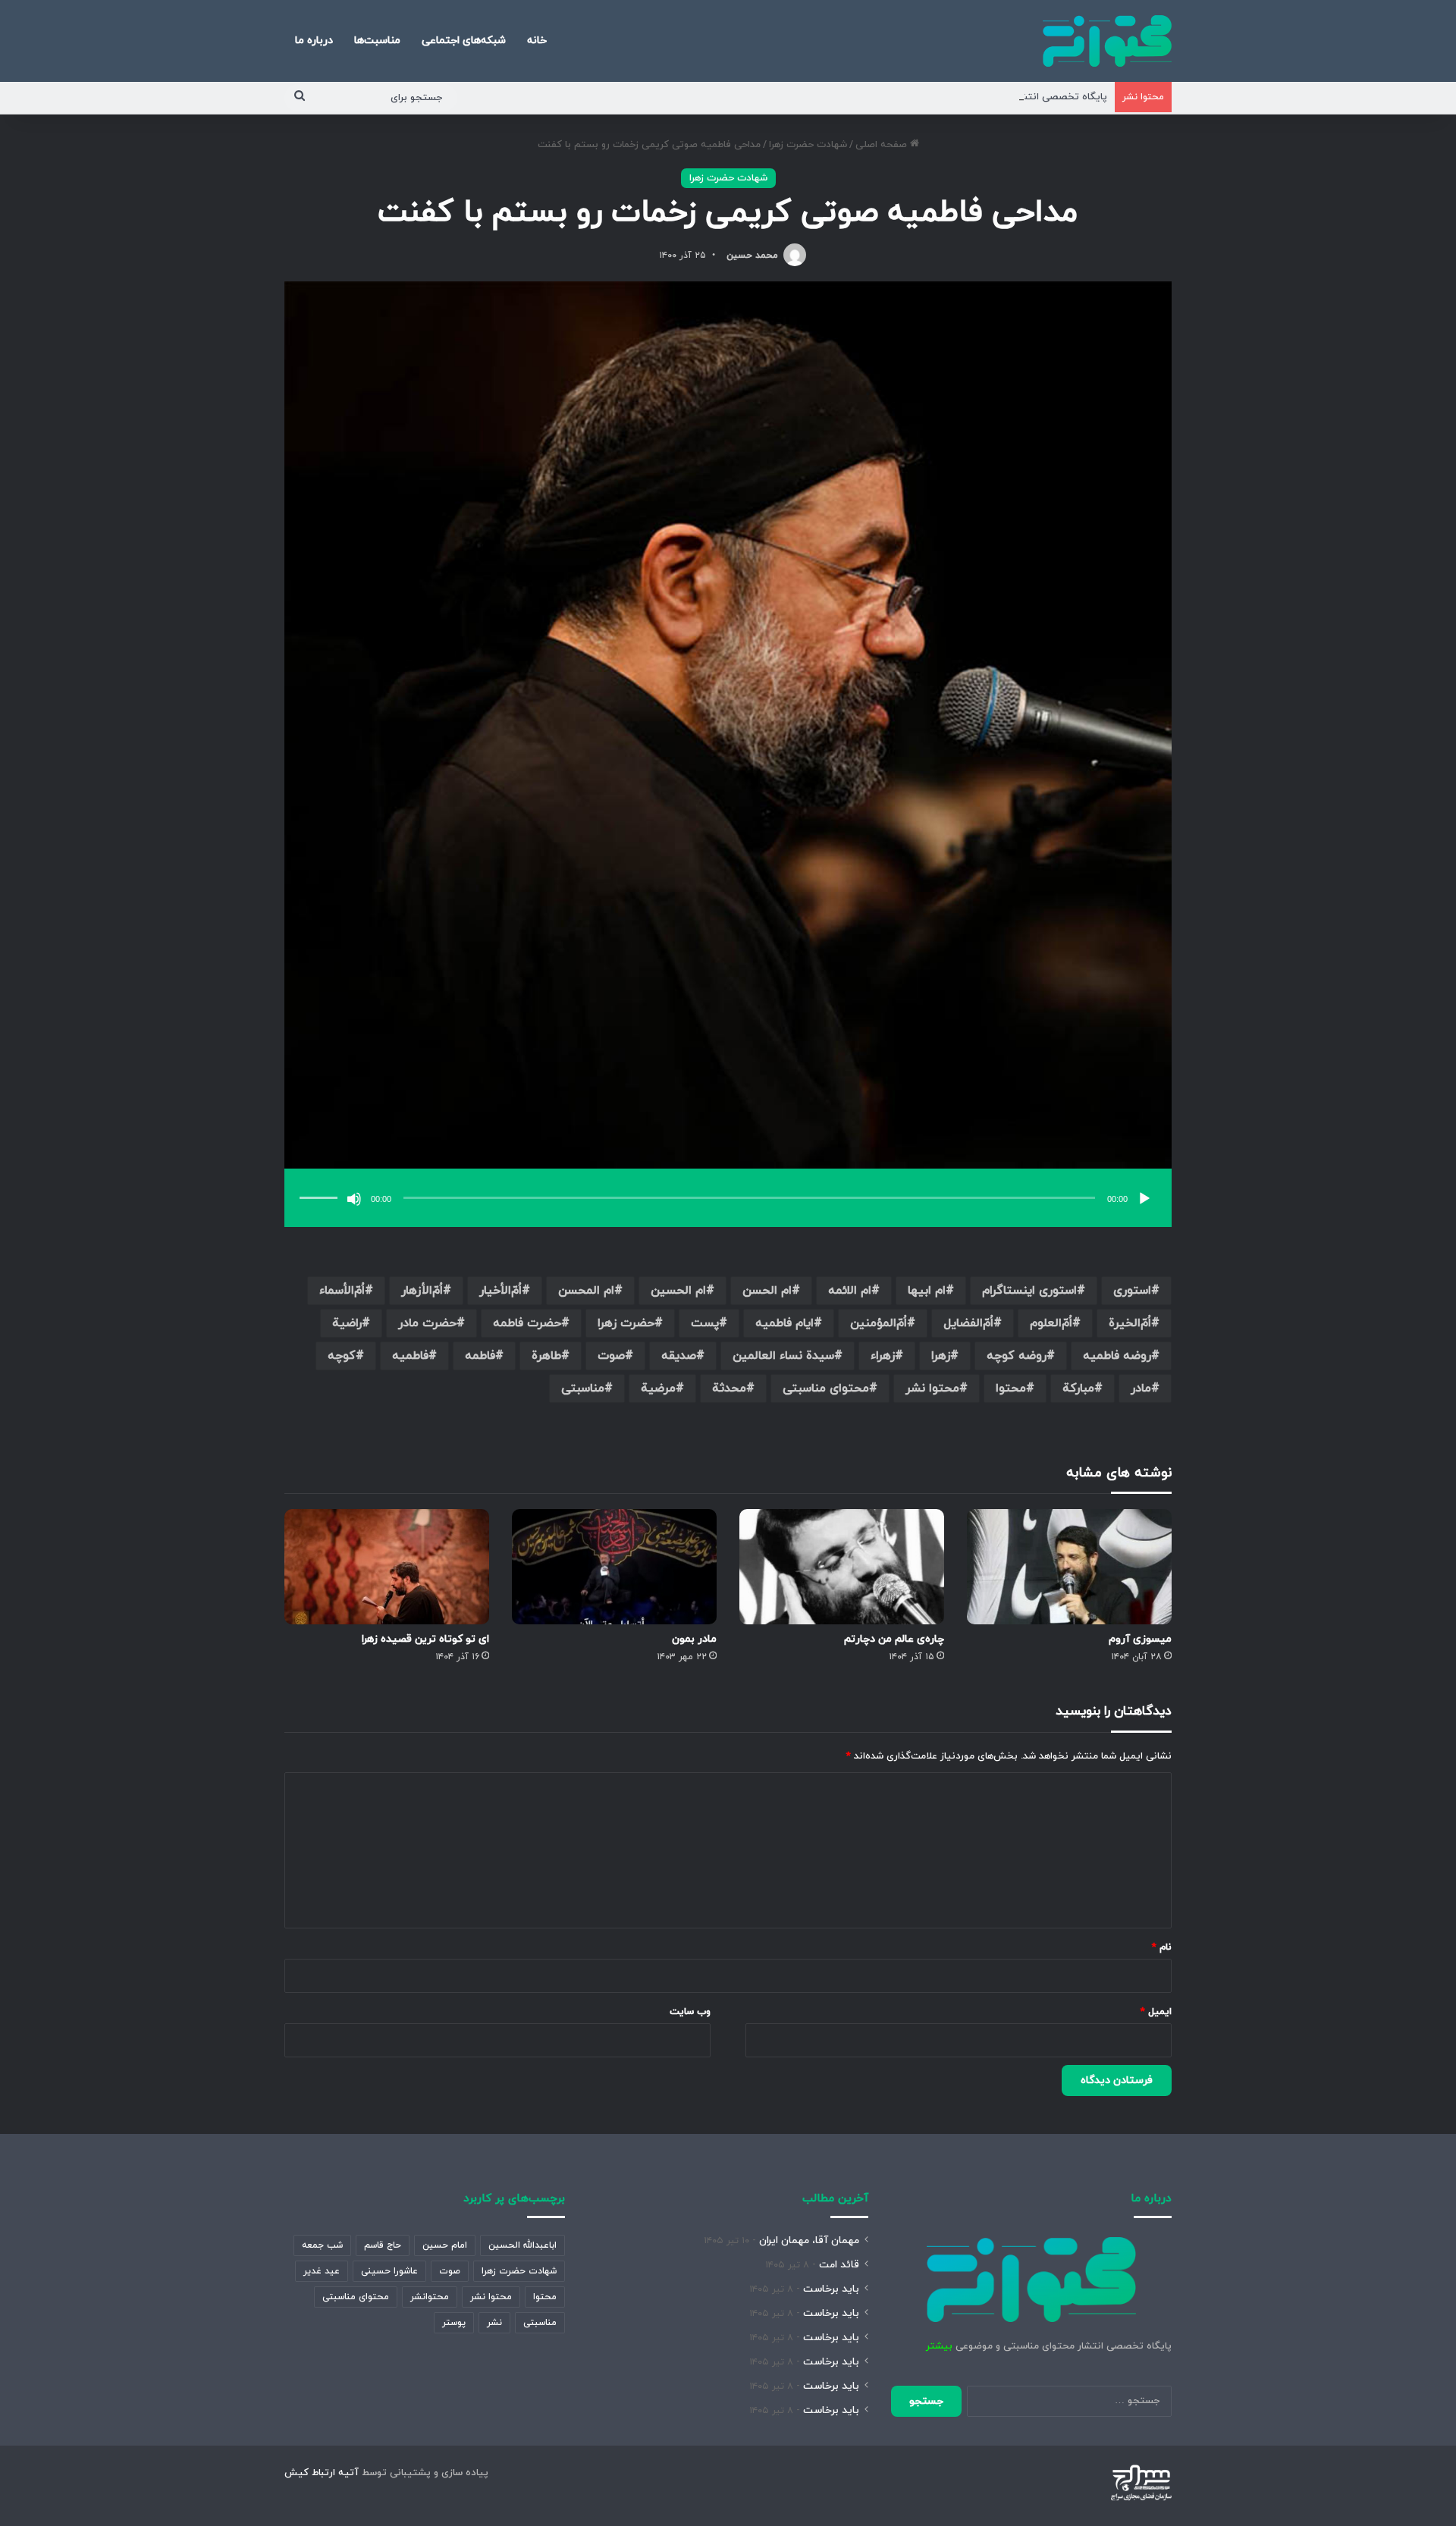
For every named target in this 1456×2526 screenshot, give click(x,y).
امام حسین (445, 2245)
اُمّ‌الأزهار (422, 1291)
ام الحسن (767, 1291)
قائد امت (839, 2265)
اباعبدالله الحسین (522, 2245)
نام (1162, 1947)
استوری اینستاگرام (1029, 1291)
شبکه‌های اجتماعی (464, 41)
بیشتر (939, 2346)
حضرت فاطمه (527, 1323)
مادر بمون (694, 1639)
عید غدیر (322, 2271)
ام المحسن (586, 1291)
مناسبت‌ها (377, 41)
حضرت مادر (427, 1323)
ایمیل (1156, 2012)
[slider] (321, 1182)
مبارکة (1078, 1389)
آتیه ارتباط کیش (322, 2473)
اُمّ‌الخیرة (1130, 1323)
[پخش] (1144, 1199)
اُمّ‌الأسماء (342, 1291)
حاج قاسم (383, 2245)
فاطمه (480, 1356)
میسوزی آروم (1140, 1639)
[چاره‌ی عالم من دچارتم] (842, 1567)
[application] (728, 1199)
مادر (1141, 1389)
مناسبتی (583, 1389)
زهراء (883, 1356)
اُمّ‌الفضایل (968, 1323)
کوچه (342, 1356)
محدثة (729, 1389)
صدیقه (679, 1356)
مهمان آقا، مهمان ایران (809, 2240)
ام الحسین (678, 1291)
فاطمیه (410, 1356)
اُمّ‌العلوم (1051, 1323)
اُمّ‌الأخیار (500, 1291)
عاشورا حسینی (389, 2271)
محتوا (1011, 1389)
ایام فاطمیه (784, 1323)
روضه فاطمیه (1117, 1356)
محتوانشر (430, 2297)
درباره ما (314, 41)
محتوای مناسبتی (826, 1389)
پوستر (454, 2323)
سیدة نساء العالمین (783, 1356)
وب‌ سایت (690, 2012)
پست (705, 1323)
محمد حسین (752, 256)
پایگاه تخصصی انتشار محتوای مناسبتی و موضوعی (999, 97)
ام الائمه (850, 1291)
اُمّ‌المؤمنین (879, 1323)
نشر (494, 2323)
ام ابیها (927, 1291)
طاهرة (546, 1356)
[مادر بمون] (614, 1567)
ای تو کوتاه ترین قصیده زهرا (425, 1639)
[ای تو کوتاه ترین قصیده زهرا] (387, 1567)
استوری (1132, 1291)
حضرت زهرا (626, 1323)
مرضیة (658, 1389)
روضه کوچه (1017, 1356)
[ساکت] (354, 1199)
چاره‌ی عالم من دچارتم (894, 1639)
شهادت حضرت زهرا (808, 145)
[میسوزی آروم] (1069, 1567)
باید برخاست (831, 2289)
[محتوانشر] (1107, 41)
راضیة (347, 1323)
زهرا (941, 1356)
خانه (537, 41)
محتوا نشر (932, 1389)
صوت (611, 1356)
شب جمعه (322, 2245)
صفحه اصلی (883, 145)
